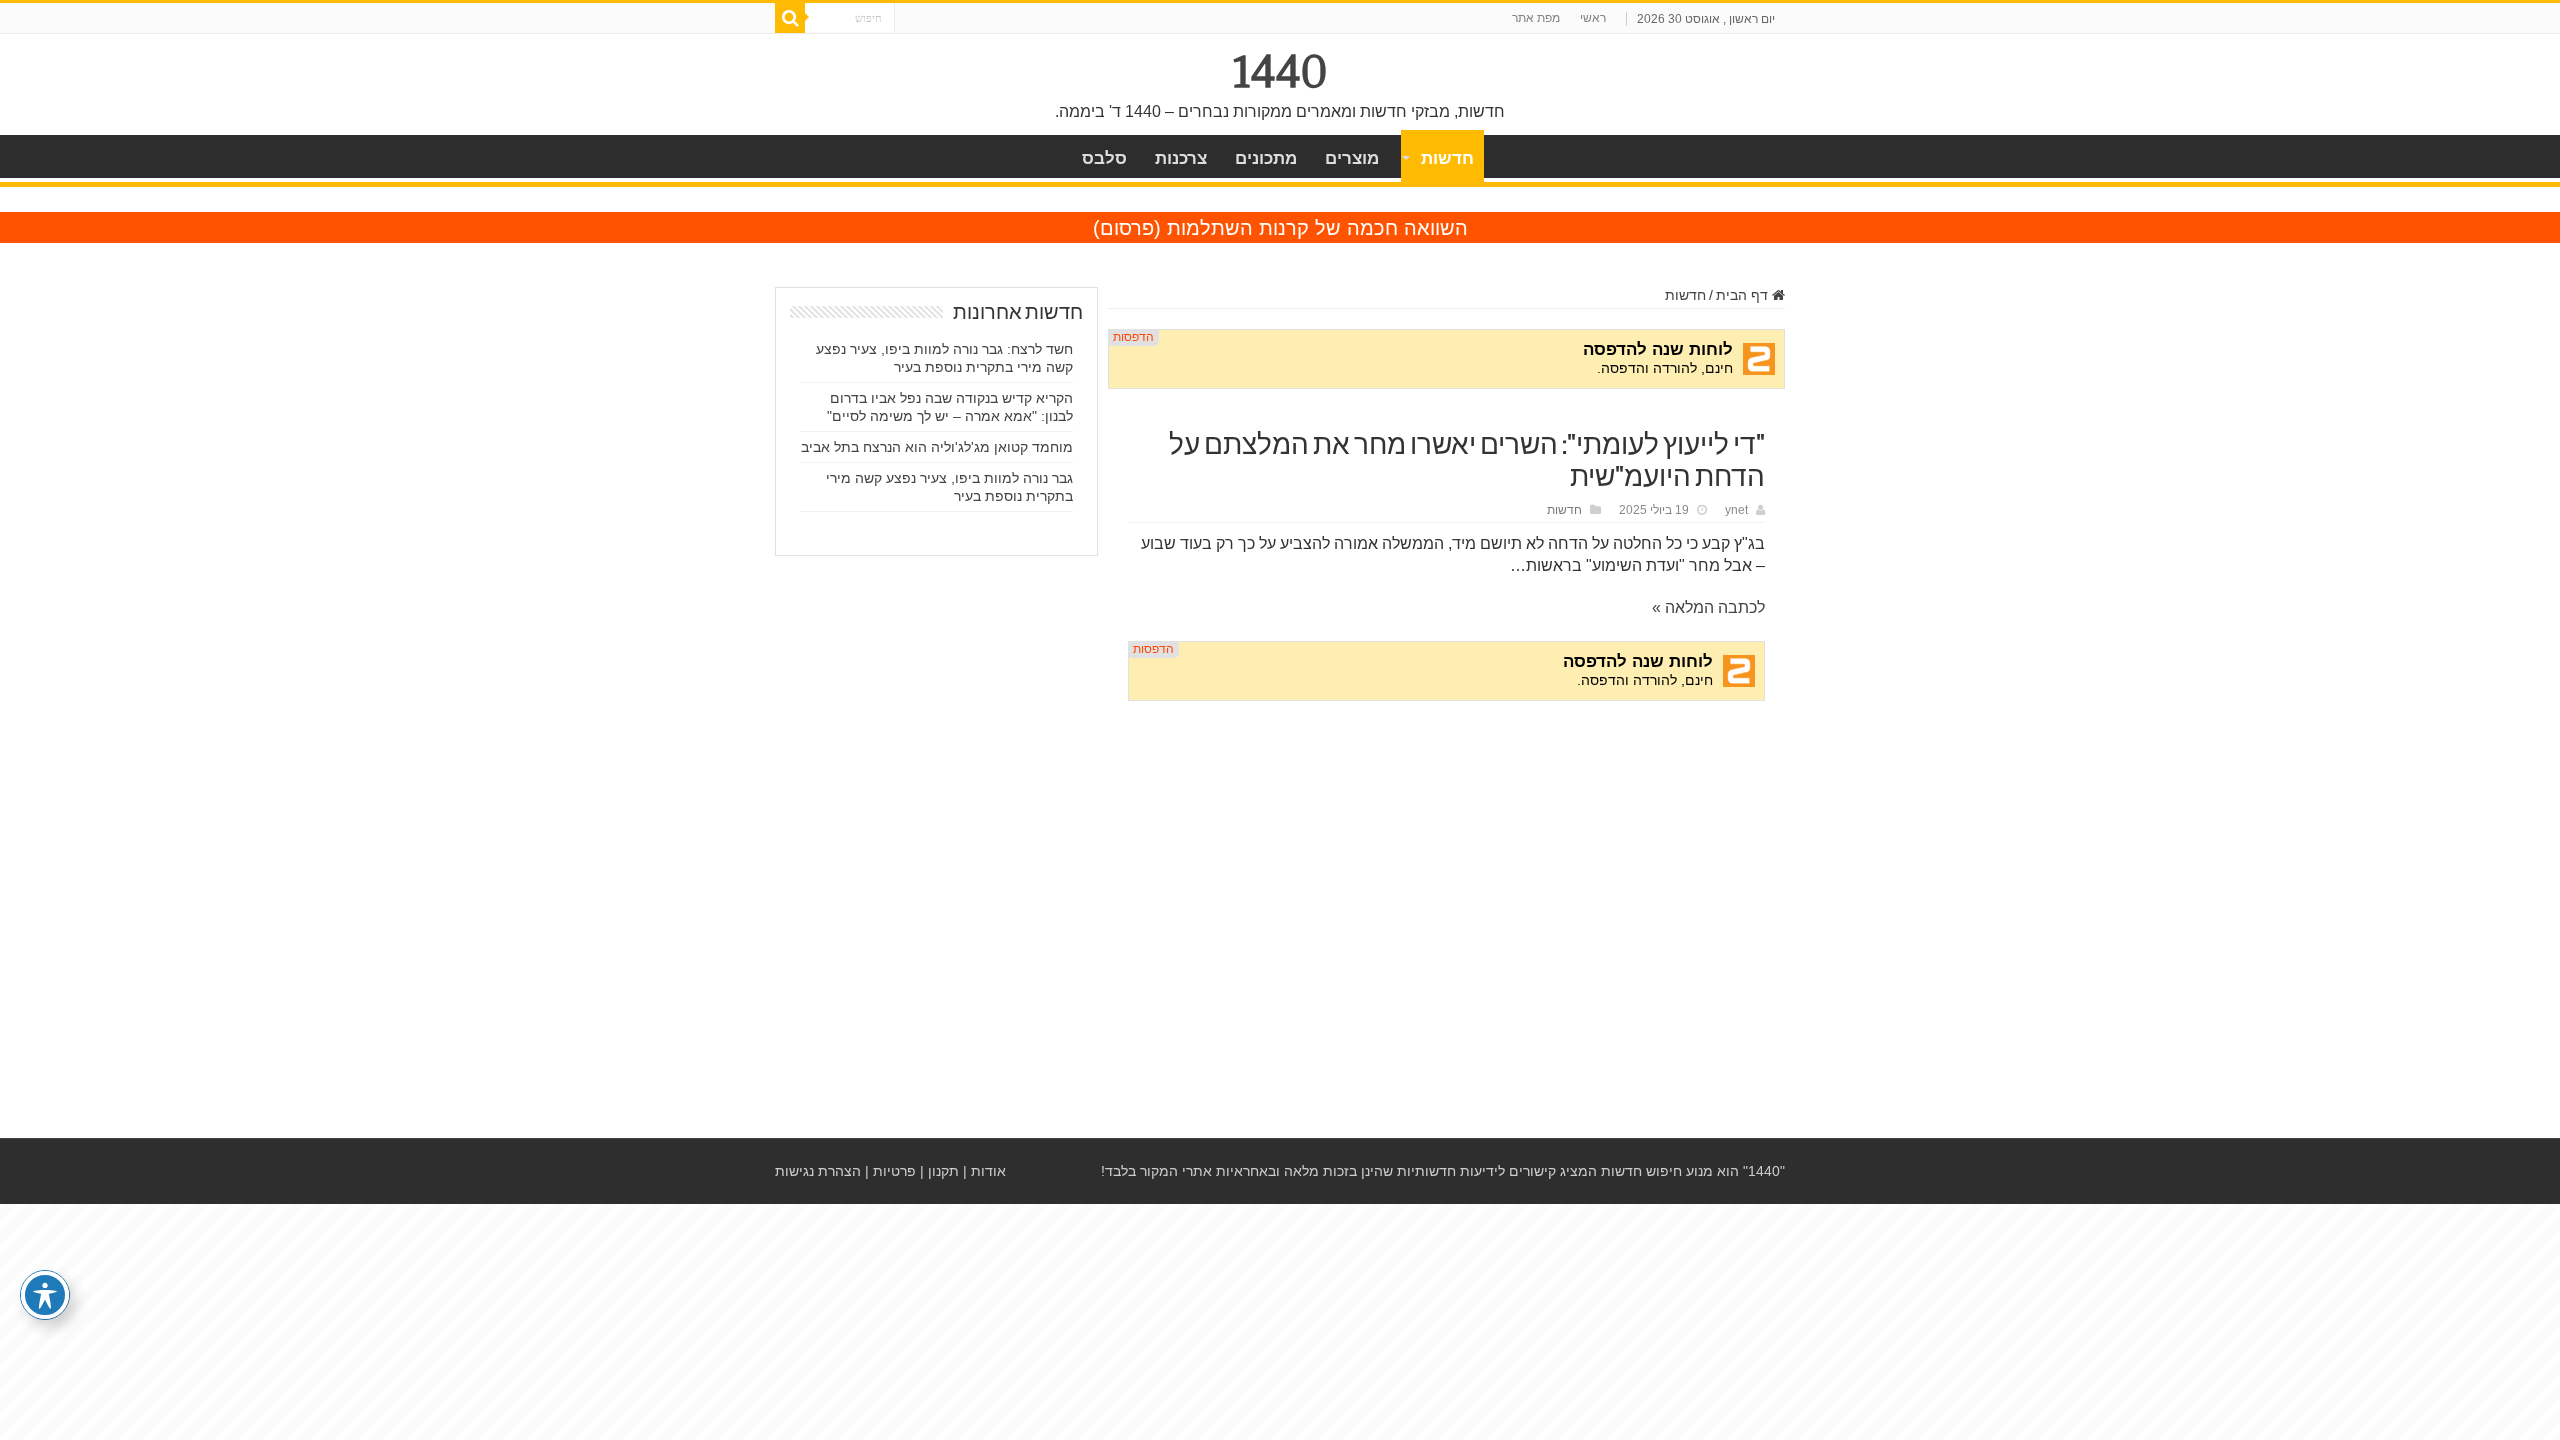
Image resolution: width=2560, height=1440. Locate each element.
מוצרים (1352, 158)
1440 (1280, 72)
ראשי (1593, 18)
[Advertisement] (1446, 869)
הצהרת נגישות (818, 1171)
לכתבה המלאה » (1708, 607)
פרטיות (894, 1171)
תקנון (943, 1171)
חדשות (1447, 158)
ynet (1736, 510)
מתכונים (1266, 158)
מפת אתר (1536, 18)
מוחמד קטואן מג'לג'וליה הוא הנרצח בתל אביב (937, 447)
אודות (988, 1171)
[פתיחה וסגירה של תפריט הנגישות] (45, 1295)
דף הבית (1744, 295)
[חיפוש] (790, 18)
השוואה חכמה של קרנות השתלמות (1317, 228)
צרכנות (1181, 158)
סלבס (1104, 158)
